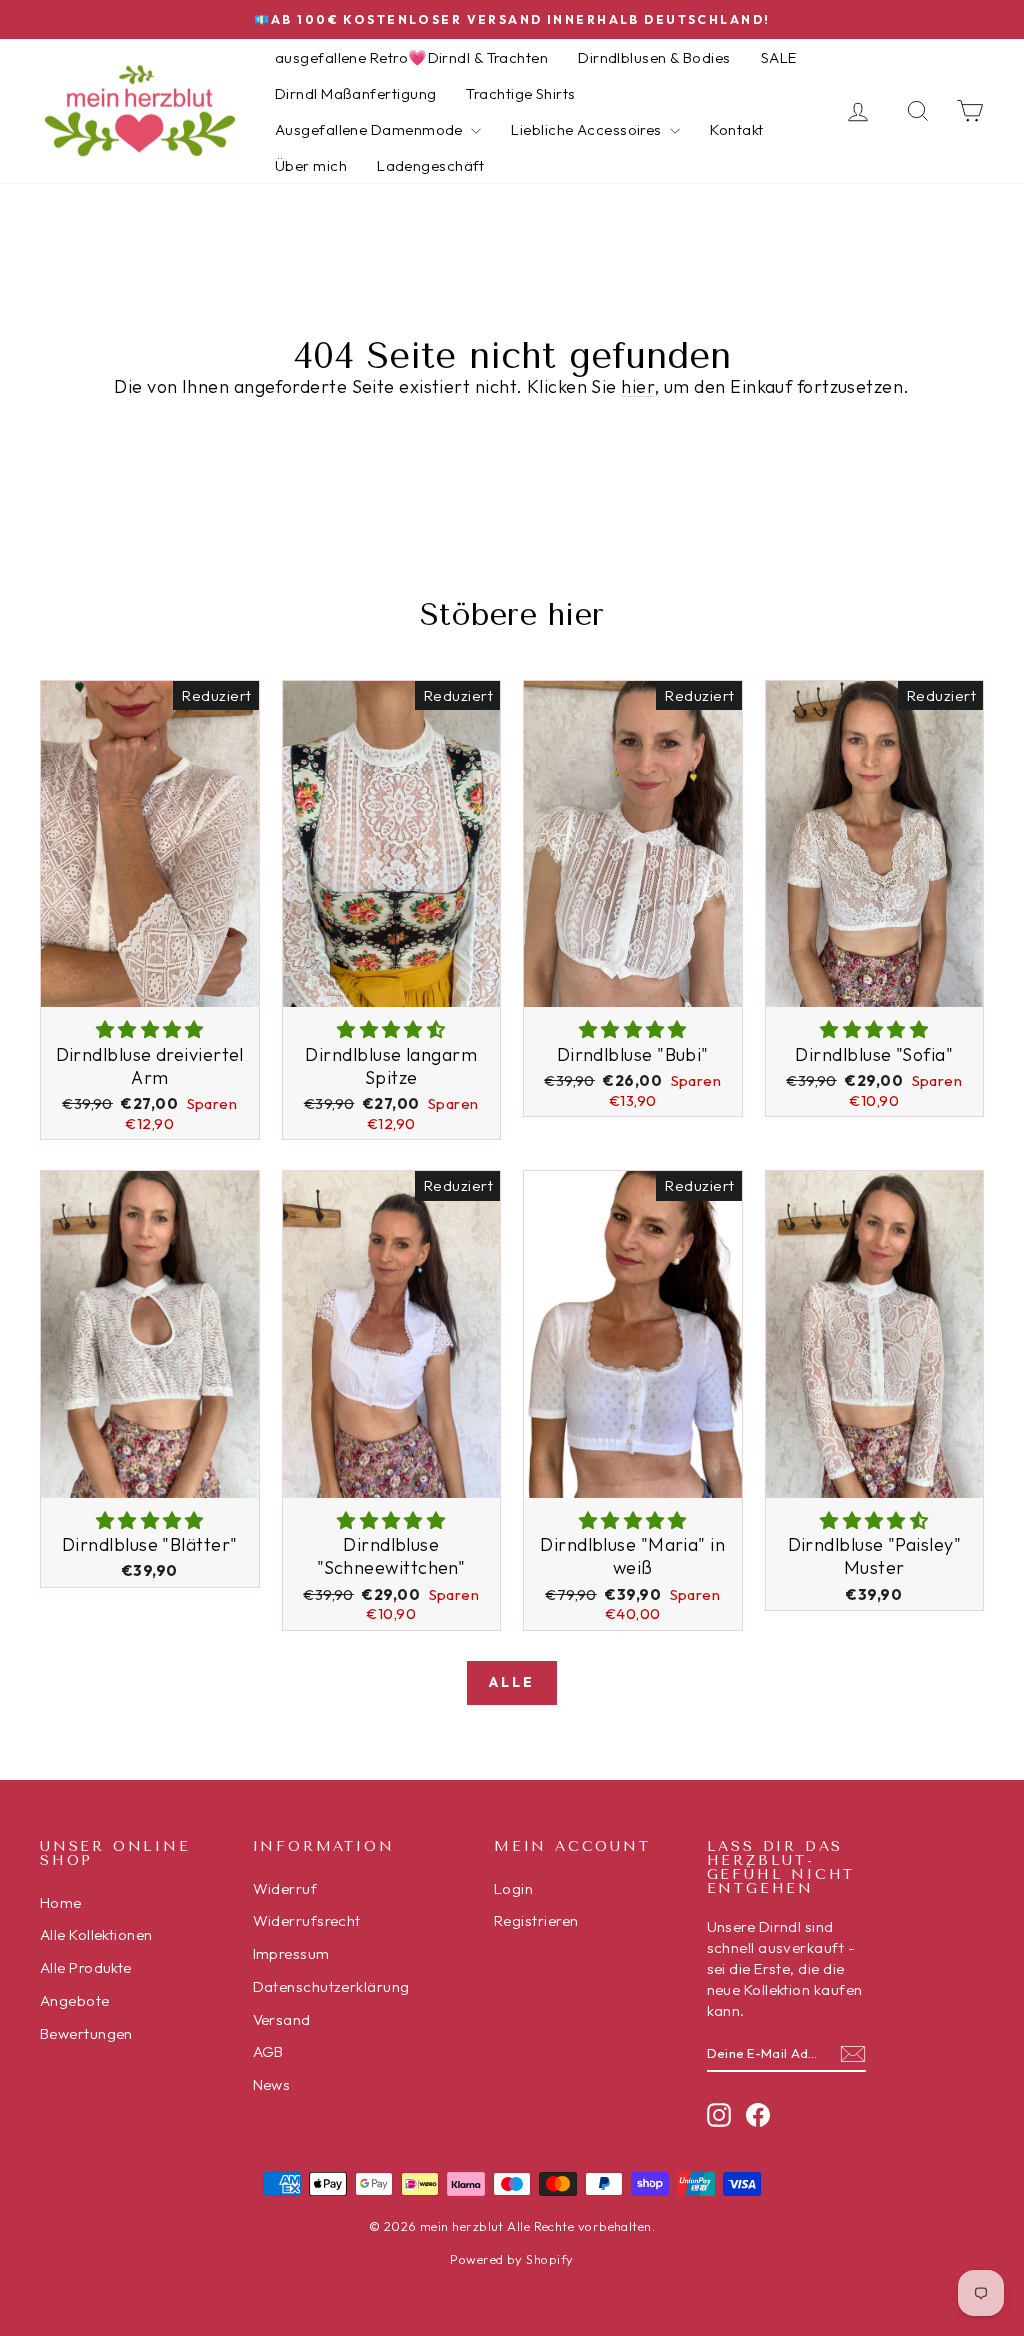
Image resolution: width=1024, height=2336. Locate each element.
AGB (268, 2051)
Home (61, 1902)
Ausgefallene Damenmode (370, 129)
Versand (282, 2019)
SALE (779, 57)
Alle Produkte (86, 1967)
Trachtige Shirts (520, 93)
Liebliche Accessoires (588, 129)
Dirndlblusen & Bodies (654, 57)
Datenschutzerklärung (331, 1986)
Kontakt (736, 129)
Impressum (291, 1953)
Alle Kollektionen (96, 1934)
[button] (150, 1029)
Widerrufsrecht (307, 1920)
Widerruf (285, 1888)
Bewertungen (86, 2033)
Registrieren (536, 1920)
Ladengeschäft (431, 165)
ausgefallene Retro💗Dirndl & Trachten (411, 57)
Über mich (311, 165)
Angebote (75, 2000)
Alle (511, 1682)
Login (513, 1888)
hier (637, 386)
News (272, 2084)
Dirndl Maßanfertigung (355, 93)
